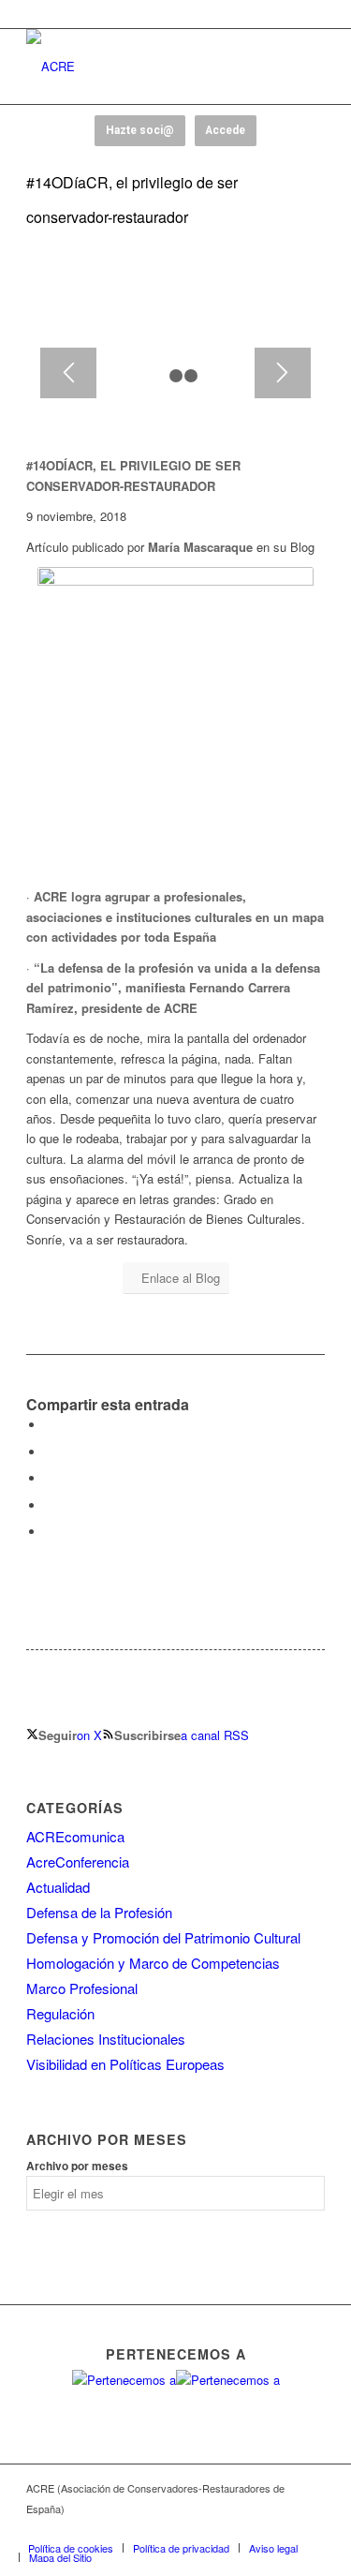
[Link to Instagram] (283, 2528)
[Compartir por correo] (50, 1532)
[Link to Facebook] (198, 2528)
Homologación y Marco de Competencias (153, 1963)
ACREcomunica (75, 1836)
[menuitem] (71, 2548)
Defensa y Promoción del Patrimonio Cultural (163, 1937)
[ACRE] (146, 67)
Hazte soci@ (140, 130)
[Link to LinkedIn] (311, 2528)
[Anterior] (68, 373)
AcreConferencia (78, 1861)
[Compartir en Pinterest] (50, 1478)
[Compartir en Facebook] (50, 1425)
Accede (225, 130)
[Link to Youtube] (255, 2528)
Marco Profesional (82, 1988)
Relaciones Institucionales (106, 2039)
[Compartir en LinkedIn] (50, 1505)
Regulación (60, 2013)
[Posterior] (283, 373)
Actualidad (58, 1887)
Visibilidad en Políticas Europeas (125, 2064)
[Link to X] (227, 2528)
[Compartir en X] (50, 1452)
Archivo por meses (77, 2166)
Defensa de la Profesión (99, 1912)
